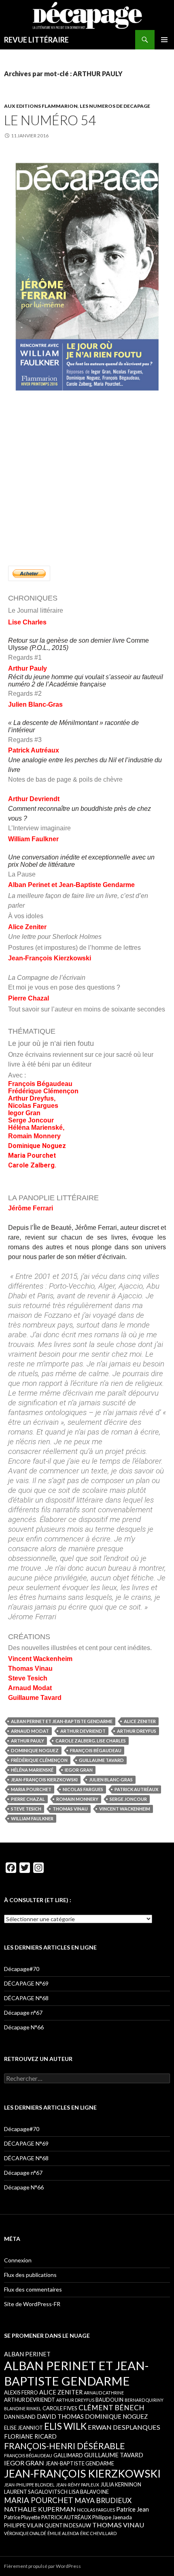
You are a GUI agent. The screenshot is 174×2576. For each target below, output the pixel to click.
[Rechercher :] (87, 2079)
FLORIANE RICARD (30, 2436)
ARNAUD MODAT (30, 1731)
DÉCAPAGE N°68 (26, 1998)
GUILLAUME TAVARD (101, 1760)
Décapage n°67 (23, 2013)
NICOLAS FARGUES (83, 1789)
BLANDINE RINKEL (23, 2408)
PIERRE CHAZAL (28, 1799)
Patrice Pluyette (22, 2517)
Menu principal (164, 40)
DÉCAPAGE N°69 (26, 1983)
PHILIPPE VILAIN (24, 2525)
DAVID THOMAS (60, 2416)
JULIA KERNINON (121, 2484)
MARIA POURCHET (31, 1789)
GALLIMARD (68, 2455)
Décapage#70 (22, 1969)
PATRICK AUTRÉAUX (136, 1789)
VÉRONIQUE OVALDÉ (25, 2533)
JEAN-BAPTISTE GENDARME (80, 2463)
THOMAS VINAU (70, 1809)
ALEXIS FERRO (21, 2392)
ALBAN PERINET (27, 2354)
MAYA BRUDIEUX (103, 2500)
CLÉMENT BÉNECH (111, 2408)
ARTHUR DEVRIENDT (83, 1731)
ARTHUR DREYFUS (137, 1731)
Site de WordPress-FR (32, 2304)
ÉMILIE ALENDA (63, 2533)
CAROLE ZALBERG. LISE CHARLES (91, 1741)
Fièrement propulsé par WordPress (42, 2566)
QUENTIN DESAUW (68, 2525)
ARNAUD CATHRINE (104, 2393)
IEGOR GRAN (79, 1770)
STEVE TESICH (26, 1809)
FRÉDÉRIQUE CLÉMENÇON (39, 1760)
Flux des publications (30, 2275)
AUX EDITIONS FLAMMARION (41, 106)
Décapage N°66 (24, 2027)
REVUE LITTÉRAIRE (36, 40)
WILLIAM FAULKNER (32, 1818)
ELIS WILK (65, 2426)
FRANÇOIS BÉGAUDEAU (96, 1750)
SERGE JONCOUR (128, 1799)
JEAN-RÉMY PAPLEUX (77, 2485)
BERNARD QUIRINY (144, 2400)
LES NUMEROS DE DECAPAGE (115, 106)
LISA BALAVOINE (89, 2492)
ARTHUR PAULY (28, 1741)
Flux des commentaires (33, 2289)
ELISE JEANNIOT (23, 2428)
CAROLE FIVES (60, 2408)
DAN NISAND (20, 2417)
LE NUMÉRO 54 (50, 120)
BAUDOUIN (109, 2400)
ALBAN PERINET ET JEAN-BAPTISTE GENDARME (62, 1721)
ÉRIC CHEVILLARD (98, 2533)
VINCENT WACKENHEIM (125, 1809)
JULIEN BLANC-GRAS (111, 1780)
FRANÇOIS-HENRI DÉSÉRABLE (65, 2446)
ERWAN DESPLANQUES (124, 2427)
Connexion (18, 2260)
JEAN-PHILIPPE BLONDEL (29, 2485)
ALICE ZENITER (140, 1721)
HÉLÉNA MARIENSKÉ (32, 1770)
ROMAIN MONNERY (77, 1799)
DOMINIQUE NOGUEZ (35, 1750)
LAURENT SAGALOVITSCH (36, 2492)
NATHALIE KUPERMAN (40, 2509)
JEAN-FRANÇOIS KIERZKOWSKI (44, 1780)
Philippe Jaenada (112, 2517)
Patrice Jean (133, 2509)
